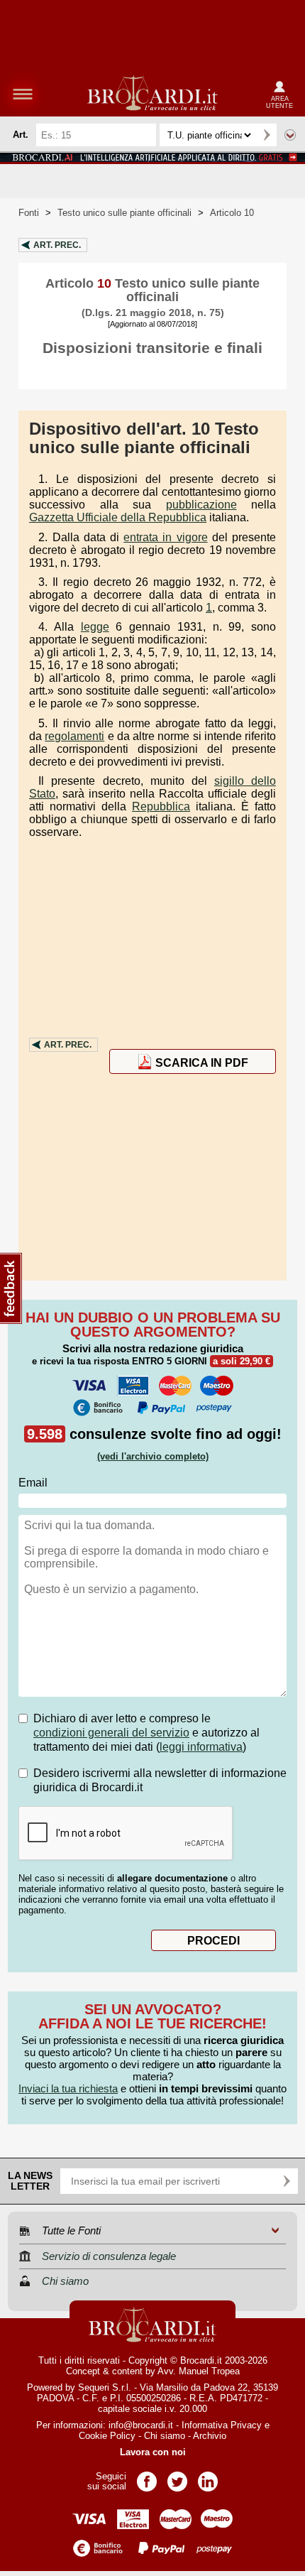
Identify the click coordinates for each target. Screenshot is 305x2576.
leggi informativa (201, 1747)
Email (33, 1483)
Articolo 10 (232, 213)
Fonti (29, 213)
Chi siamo (165, 2436)
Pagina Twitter (177, 2477)
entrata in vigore (165, 537)
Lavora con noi (153, 2452)
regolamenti (74, 736)
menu (23, 94)
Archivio (210, 2436)
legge (95, 627)
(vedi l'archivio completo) (153, 1456)
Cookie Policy (107, 2436)
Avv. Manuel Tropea (199, 2371)
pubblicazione (201, 505)
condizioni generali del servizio (111, 1733)
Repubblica (161, 806)
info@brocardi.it (141, 2425)
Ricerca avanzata (290, 135)
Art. (57, 245)
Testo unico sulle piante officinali (124, 213)
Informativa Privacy (222, 2425)
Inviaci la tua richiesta (68, 2088)
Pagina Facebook (147, 2477)
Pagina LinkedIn (208, 2477)
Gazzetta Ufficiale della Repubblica (118, 517)
